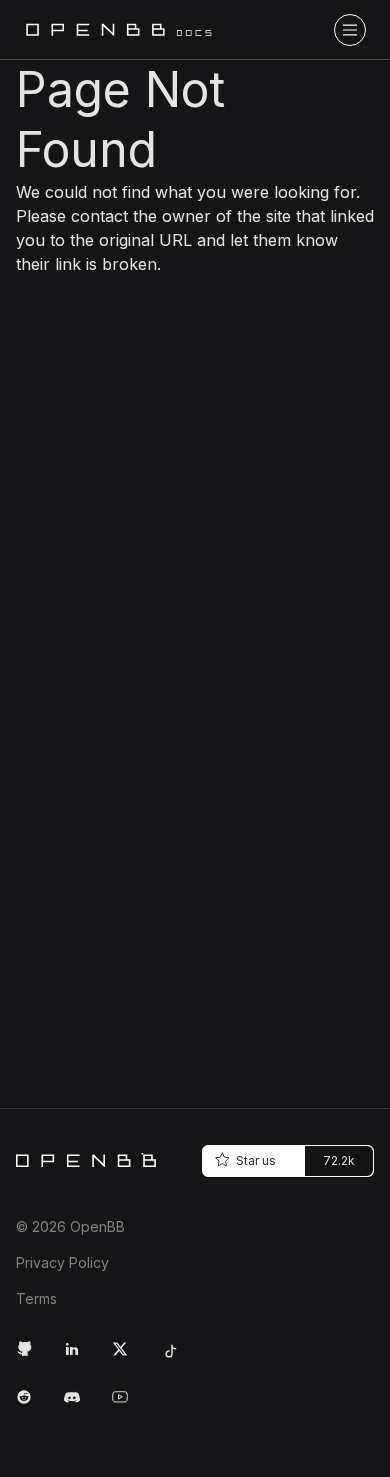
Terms (36, 1298)
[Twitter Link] (128, 1357)
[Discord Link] (80, 1405)
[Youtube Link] (128, 1405)
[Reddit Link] (32, 1405)
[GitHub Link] (32, 1357)
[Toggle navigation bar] (350, 30)
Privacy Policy (62, 1262)
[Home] (86, 1160)
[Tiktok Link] (176, 1357)
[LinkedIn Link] (80, 1357)
